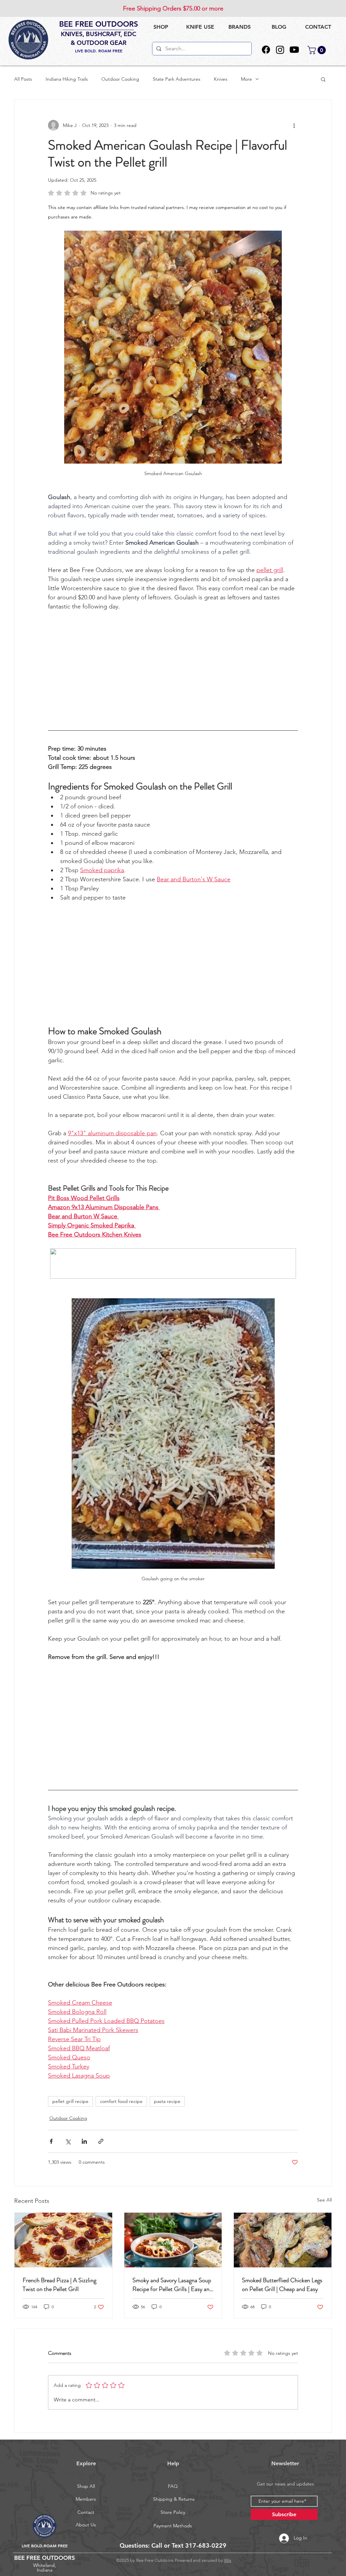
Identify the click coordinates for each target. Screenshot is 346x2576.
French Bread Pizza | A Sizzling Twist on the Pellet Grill (59, 2285)
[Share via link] (101, 2141)
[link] (318, 50)
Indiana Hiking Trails (67, 79)
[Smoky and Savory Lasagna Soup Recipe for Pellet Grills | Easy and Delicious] (173, 2240)
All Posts (23, 79)
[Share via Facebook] (51, 2141)
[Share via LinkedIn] (84, 2141)
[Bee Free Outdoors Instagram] (280, 50)
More (246, 79)
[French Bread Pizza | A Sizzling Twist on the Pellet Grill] (63, 2240)
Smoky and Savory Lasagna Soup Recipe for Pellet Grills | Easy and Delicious (172, 2285)
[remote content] (173, 668)
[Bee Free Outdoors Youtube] (294, 50)
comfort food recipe (121, 2101)
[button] (200, 27)
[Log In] (277, 2538)
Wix (228, 2560)
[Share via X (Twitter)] (68, 2141)
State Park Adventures (177, 79)
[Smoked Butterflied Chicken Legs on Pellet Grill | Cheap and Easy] (283, 2240)
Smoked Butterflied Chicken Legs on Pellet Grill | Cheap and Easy (282, 2285)
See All (324, 2200)
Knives (221, 79)
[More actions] (294, 125)
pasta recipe (167, 2101)
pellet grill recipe (70, 2101)
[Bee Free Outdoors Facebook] (266, 50)
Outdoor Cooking (120, 79)
